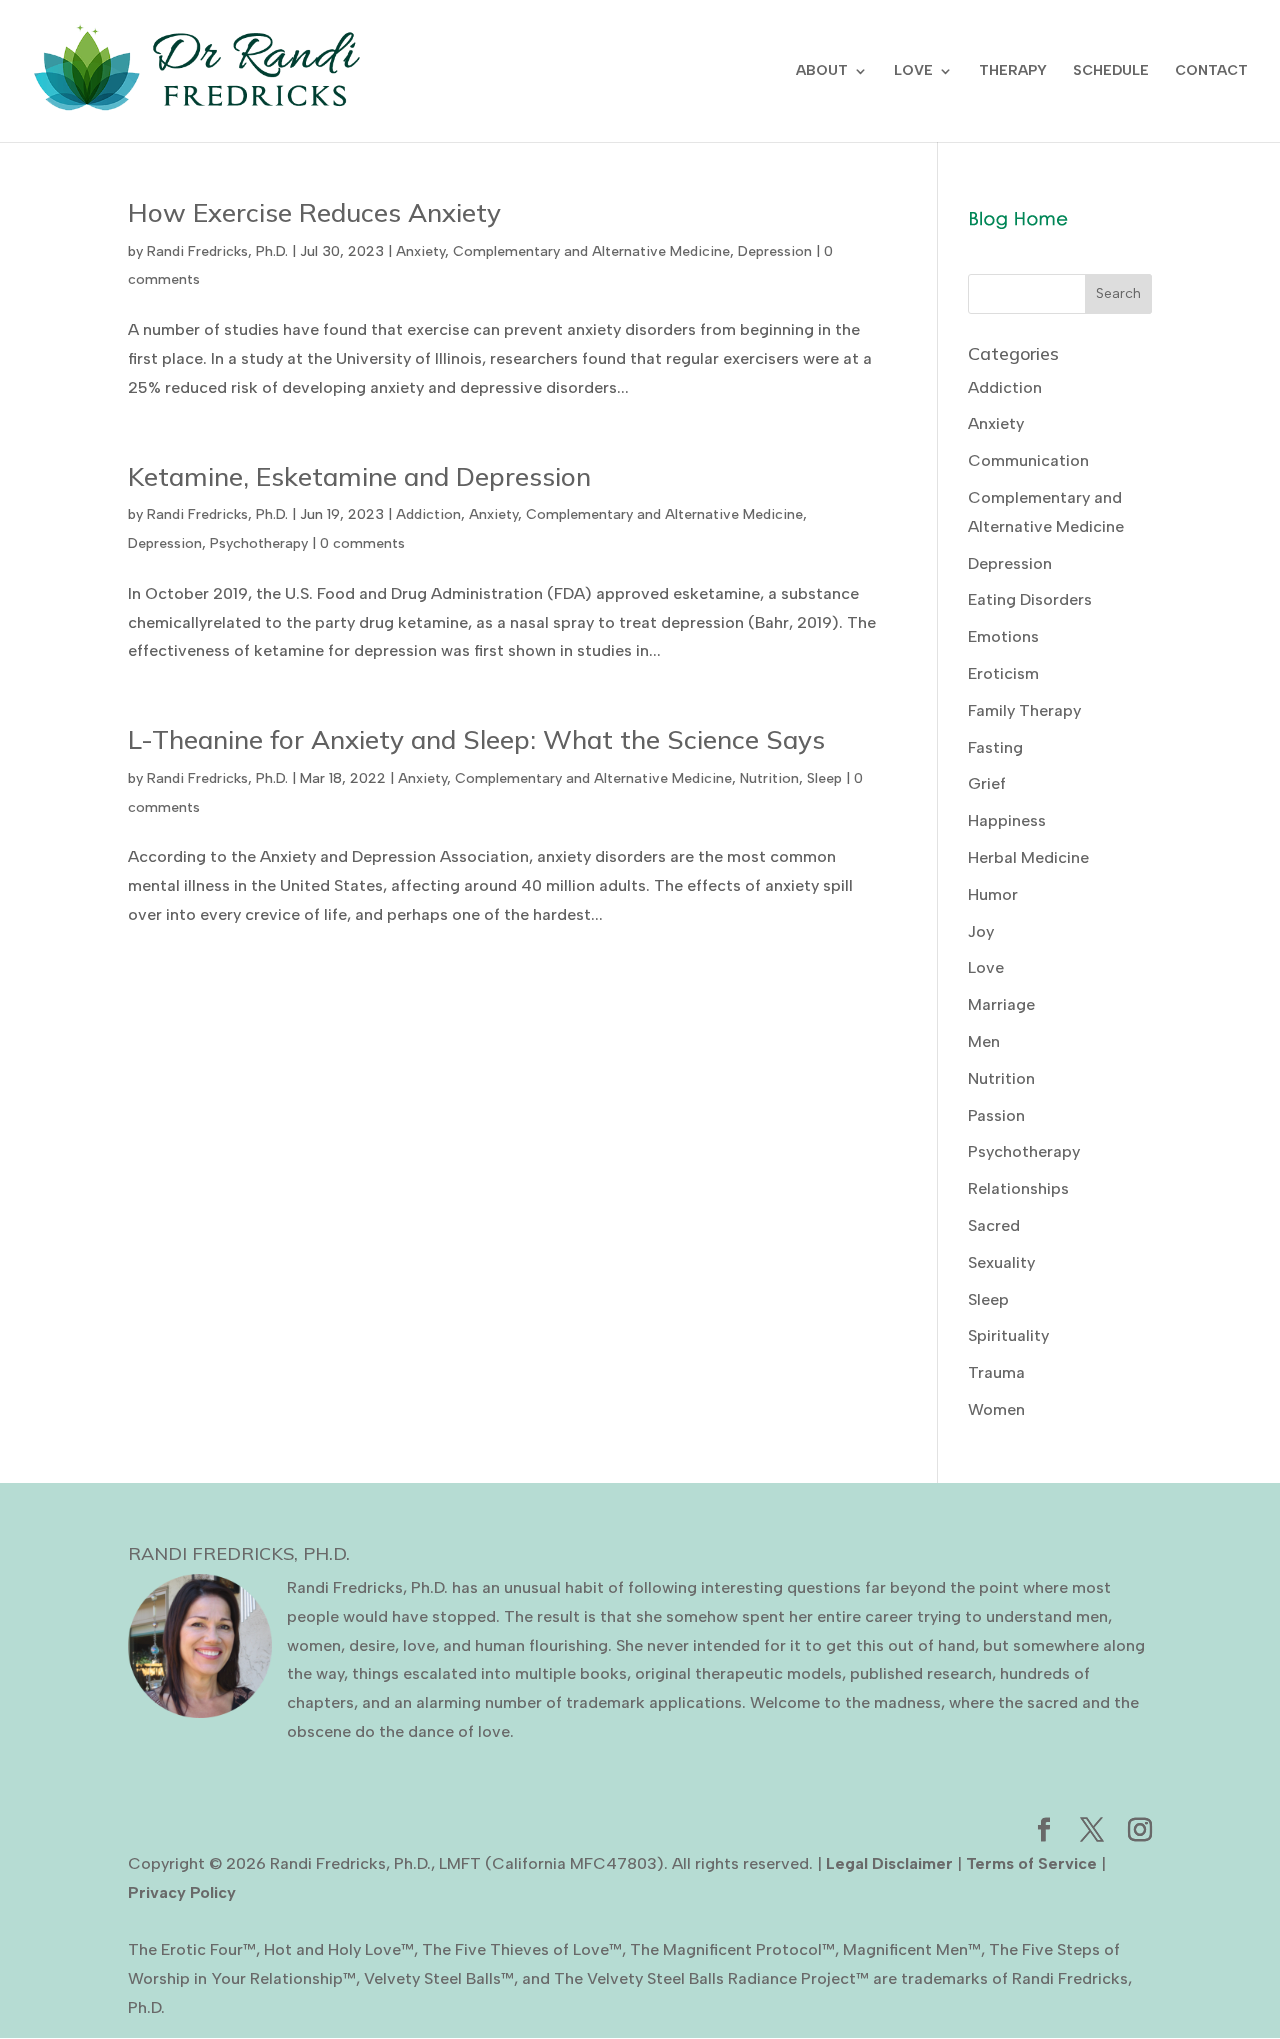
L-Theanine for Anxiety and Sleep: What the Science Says (476, 739)
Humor (993, 894)
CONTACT (1211, 71)
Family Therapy (1024, 710)
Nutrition (769, 778)
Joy (981, 931)
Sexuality (1001, 1262)
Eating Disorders (1030, 599)
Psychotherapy (259, 543)
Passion (996, 1115)
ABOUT (822, 71)
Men (984, 1041)
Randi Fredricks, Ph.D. (217, 251)
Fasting (995, 747)
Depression (775, 251)
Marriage (1001, 1004)
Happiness (1007, 820)
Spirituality (1008, 1335)
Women (996, 1409)
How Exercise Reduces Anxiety (314, 212)
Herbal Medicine (1028, 857)
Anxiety (420, 251)
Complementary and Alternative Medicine (591, 251)
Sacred (994, 1225)
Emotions (1003, 636)
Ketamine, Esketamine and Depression (359, 476)
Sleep (824, 778)
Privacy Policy (182, 1892)
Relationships (1018, 1188)
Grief (987, 783)
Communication (1028, 460)
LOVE (913, 71)
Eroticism (1003, 673)
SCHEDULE (1111, 71)
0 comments (362, 543)
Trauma (996, 1372)
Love (986, 967)
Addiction (428, 514)
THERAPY (1013, 71)
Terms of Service (1031, 1863)
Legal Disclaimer (889, 1863)
